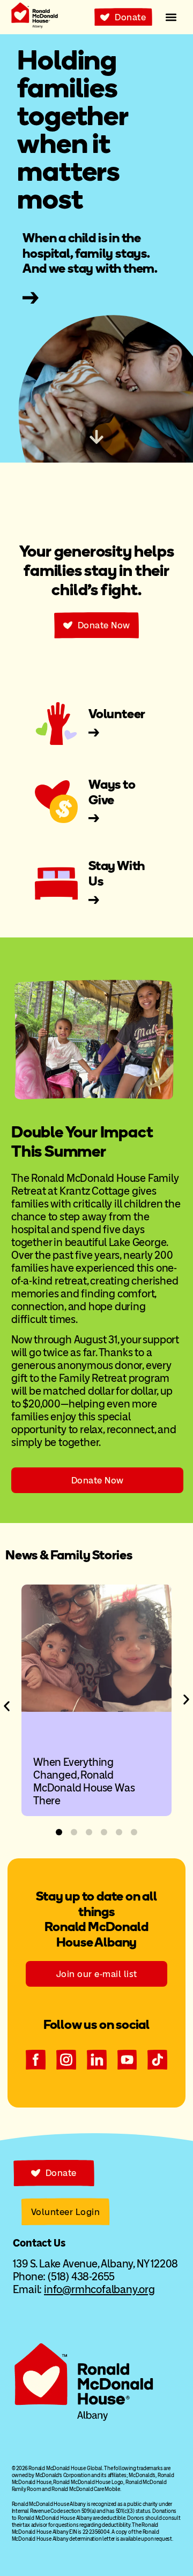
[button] (171, 17)
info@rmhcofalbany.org (99, 2289)
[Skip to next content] (96, 437)
